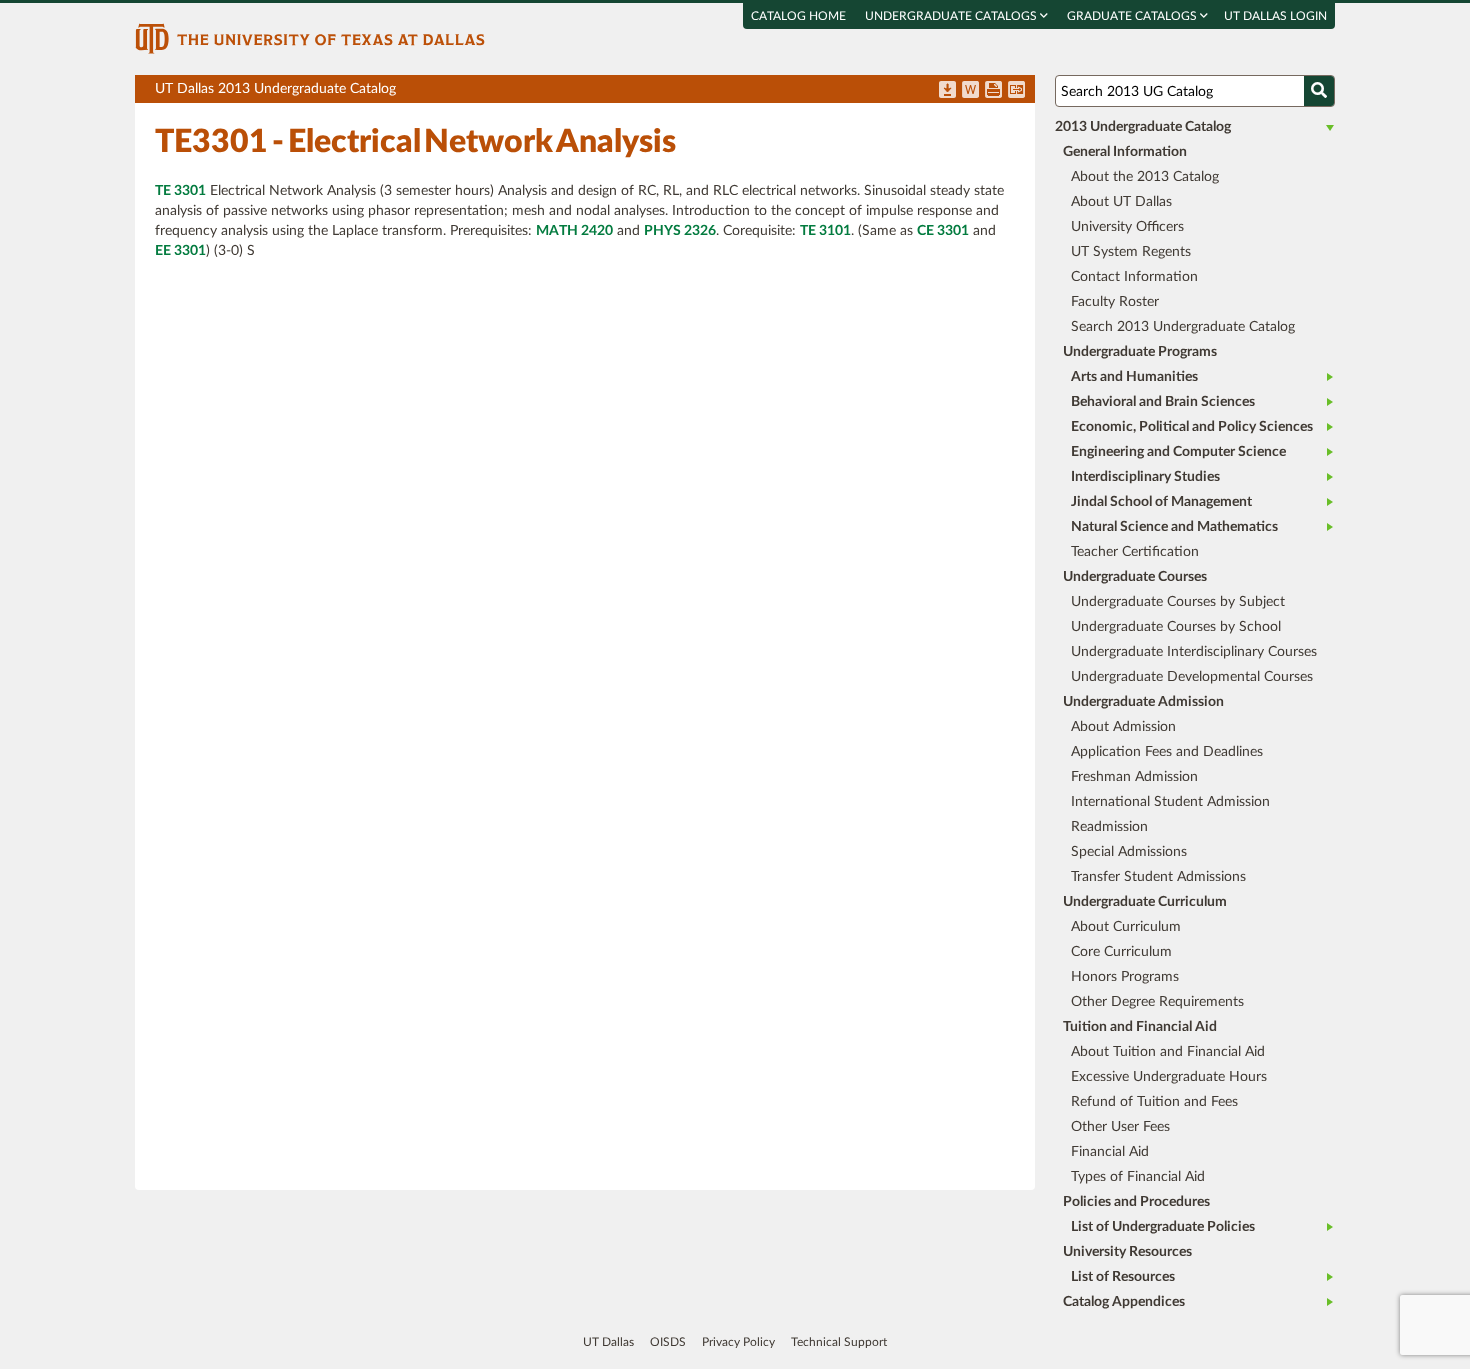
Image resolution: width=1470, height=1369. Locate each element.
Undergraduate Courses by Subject (1178, 602)
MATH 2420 (574, 231)
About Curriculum (1126, 927)
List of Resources (1123, 1277)
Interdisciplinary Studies (1145, 477)
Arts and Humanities (1134, 377)
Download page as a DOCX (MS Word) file (970, 91)
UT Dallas (608, 1342)
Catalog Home (798, 16)
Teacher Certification (1135, 552)
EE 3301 (180, 251)
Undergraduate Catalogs (952, 16)
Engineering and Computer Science (1178, 452)
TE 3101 (825, 231)
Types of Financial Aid (1138, 1177)
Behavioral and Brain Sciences (1163, 402)
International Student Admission (1170, 802)
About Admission (1123, 727)
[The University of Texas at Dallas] (310, 38)
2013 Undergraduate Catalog (1143, 127)
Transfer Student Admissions (1158, 877)
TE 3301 (180, 191)
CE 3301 (943, 231)
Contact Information (1134, 277)
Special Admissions (1129, 852)
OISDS (668, 1342)
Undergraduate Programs (1140, 352)
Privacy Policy (738, 1342)
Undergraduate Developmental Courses (1192, 677)
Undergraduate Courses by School (1176, 627)
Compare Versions (1016, 91)
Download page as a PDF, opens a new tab (947, 91)
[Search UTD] (1319, 91)
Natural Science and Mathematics (1174, 527)
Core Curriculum (1121, 952)
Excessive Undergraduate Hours (1169, 1077)
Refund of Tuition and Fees (1154, 1102)
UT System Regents (1131, 252)
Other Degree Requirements (1157, 1002)
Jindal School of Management (1161, 502)
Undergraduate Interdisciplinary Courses (1194, 652)
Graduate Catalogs (1133, 16)
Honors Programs (1125, 977)
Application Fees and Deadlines (1167, 752)
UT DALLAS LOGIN (1275, 16)
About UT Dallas (1121, 202)
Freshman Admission (1134, 777)
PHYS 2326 (680, 231)
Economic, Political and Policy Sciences (1192, 427)
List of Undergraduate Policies (1163, 1227)
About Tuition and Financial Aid (1168, 1052)
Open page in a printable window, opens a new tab (993, 91)
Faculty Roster (1115, 302)
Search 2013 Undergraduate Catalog (1183, 327)
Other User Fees (1120, 1127)
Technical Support (839, 1342)
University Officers (1127, 227)
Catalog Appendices (1124, 1302)
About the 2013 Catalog (1145, 177)
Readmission (1109, 827)
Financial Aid (1110, 1152)
